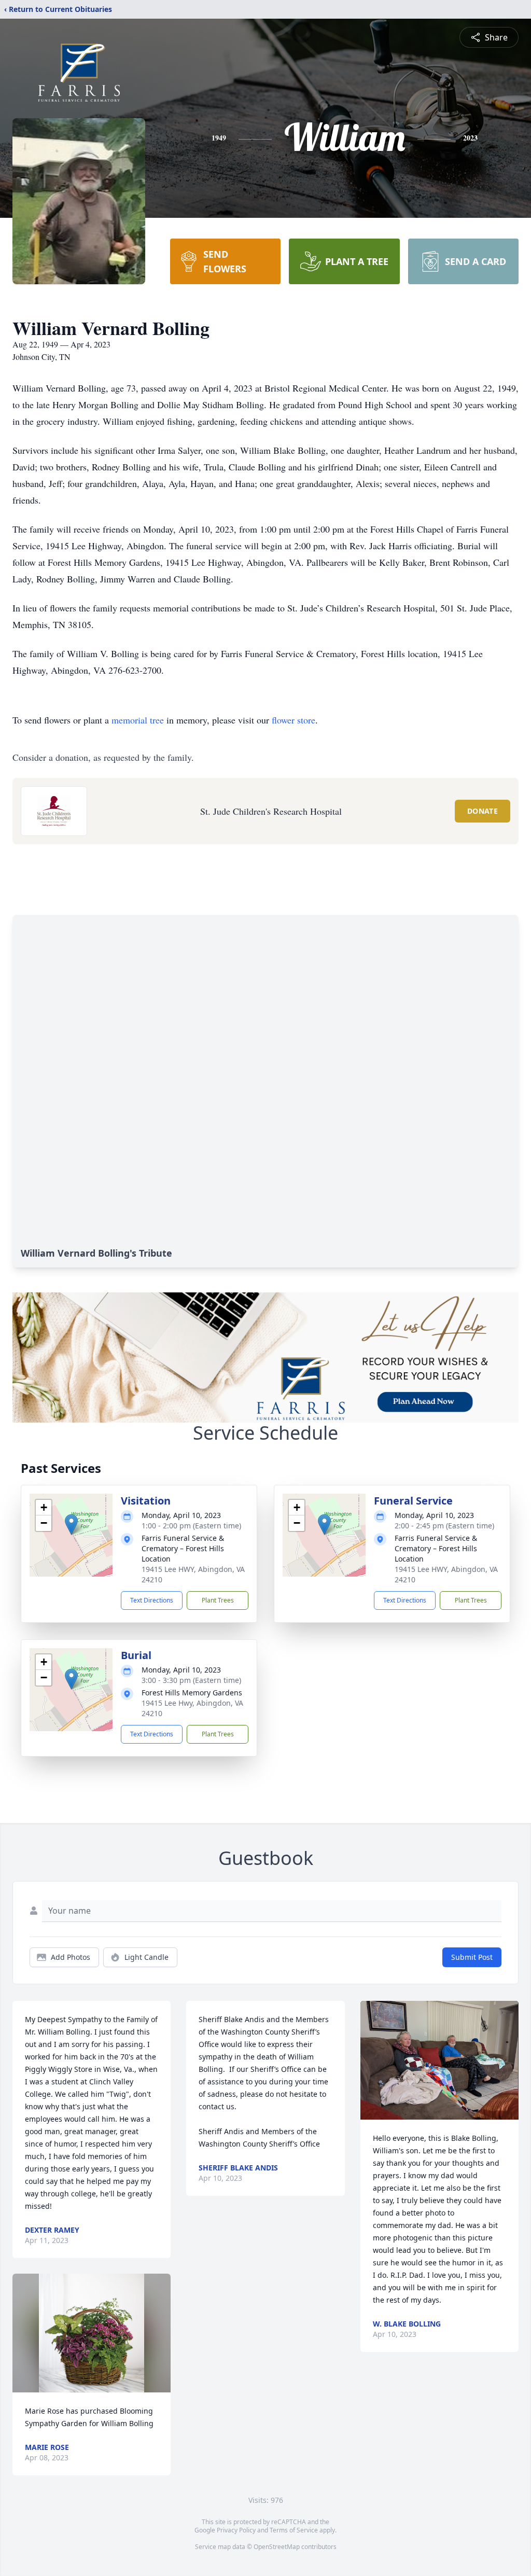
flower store (294, 720)
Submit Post (472, 1957)
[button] (71, 1524)
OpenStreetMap (277, 2547)
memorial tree (138, 720)
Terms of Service (294, 2530)
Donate (483, 811)
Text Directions (152, 1600)
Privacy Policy (236, 2530)
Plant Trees (218, 1600)
